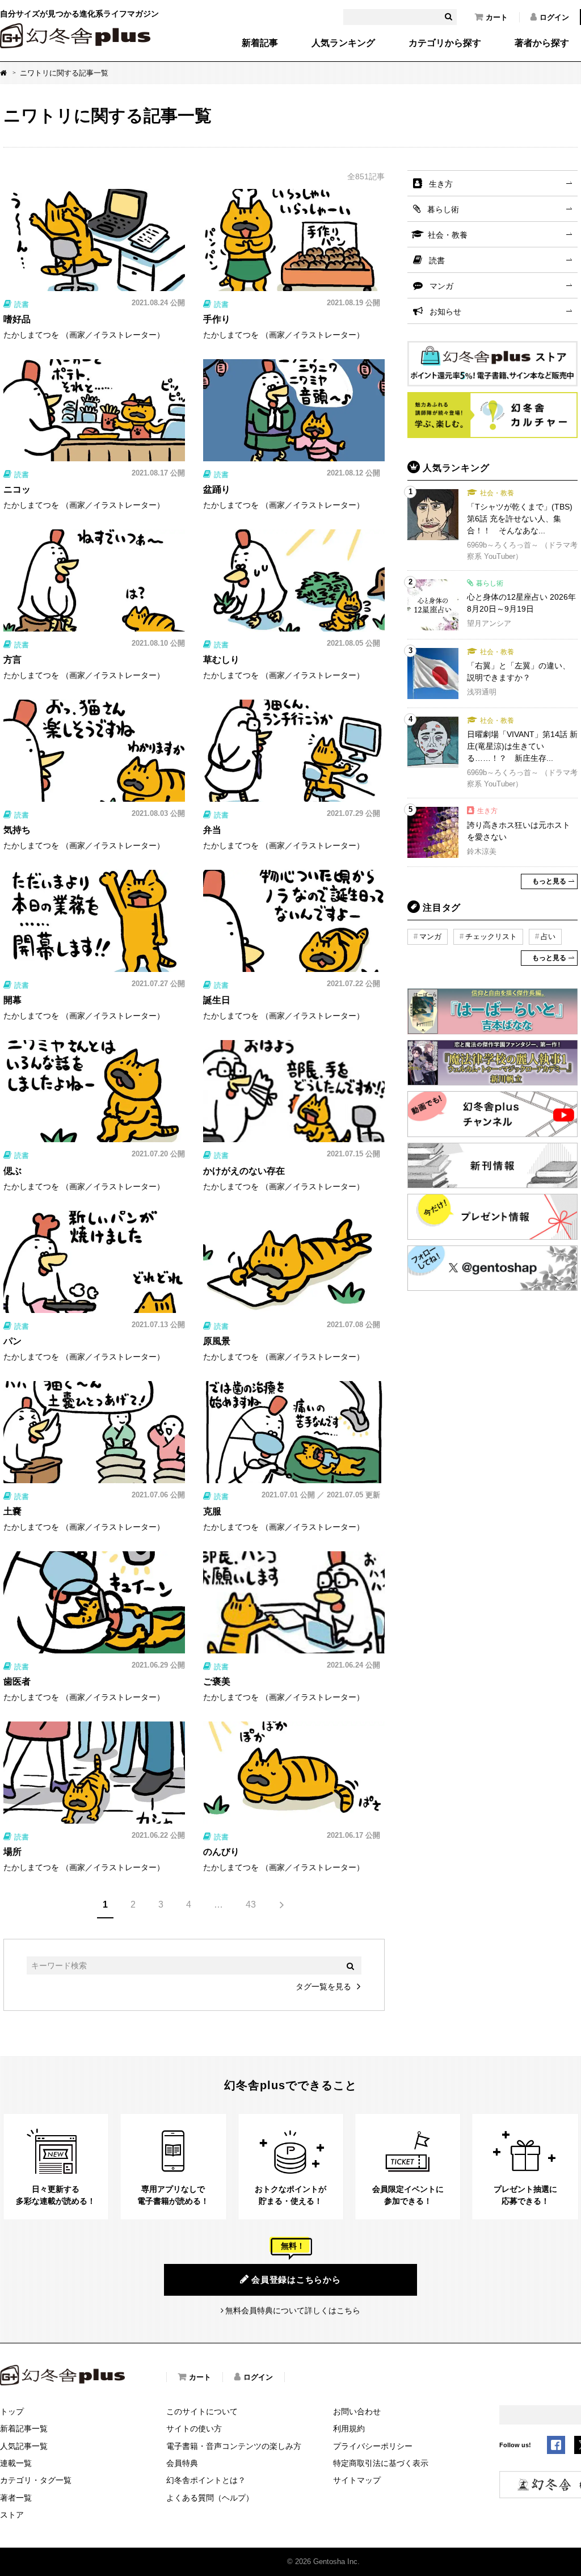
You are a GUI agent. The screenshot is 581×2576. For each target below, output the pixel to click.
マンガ (441, 286)
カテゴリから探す (445, 43)
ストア (12, 2515)
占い (548, 936)
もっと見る (549, 881)
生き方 (441, 184)
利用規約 (349, 2428)
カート (497, 17)
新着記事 (260, 43)
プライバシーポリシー (373, 2446)
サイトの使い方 (194, 2428)
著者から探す (542, 43)
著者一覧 (16, 2498)
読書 (437, 260)
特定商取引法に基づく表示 (381, 2463)
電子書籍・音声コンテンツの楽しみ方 (234, 2446)
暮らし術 (443, 209)
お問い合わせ (357, 2411)
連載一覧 (16, 2463)
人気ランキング (343, 43)
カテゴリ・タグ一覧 (36, 2480)
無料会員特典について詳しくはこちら (293, 2310)
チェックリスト (491, 936)
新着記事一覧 (24, 2428)
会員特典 (182, 2463)
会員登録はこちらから (296, 2280)
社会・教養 (448, 235)
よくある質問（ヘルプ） (210, 2498)
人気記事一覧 (24, 2446)
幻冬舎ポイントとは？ (206, 2480)
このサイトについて (202, 2411)
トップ (12, 2411)
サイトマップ (357, 2480)
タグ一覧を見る (323, 1986)
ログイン (554, 17)
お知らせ (445, 312)
